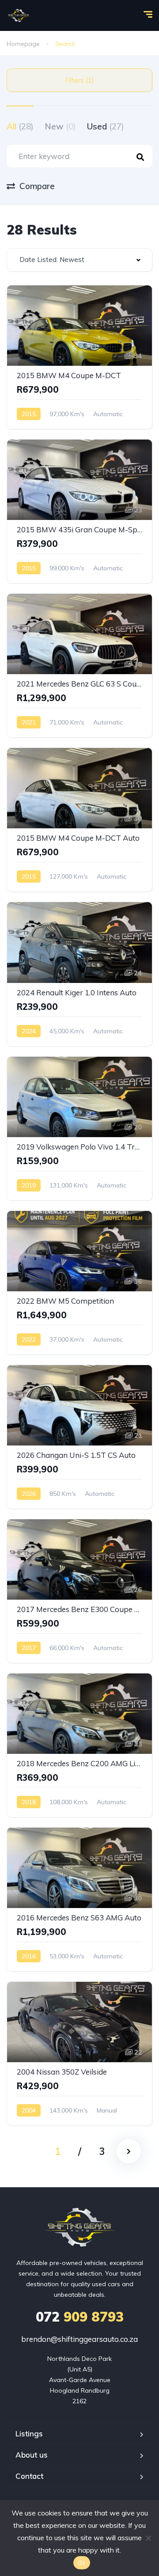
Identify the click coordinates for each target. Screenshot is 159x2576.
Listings (29, 2434)
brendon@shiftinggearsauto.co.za (79, 2339)
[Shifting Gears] (19, 15)
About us (32, 2455)
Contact (29, 2476)
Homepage (23, 44)
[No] (148, 2538)
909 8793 (80, 2317)
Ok (82, 2563)
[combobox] (79, 260)
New (60, 126)
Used (106, 126)
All (20, 126)
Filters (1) (79, 80)
